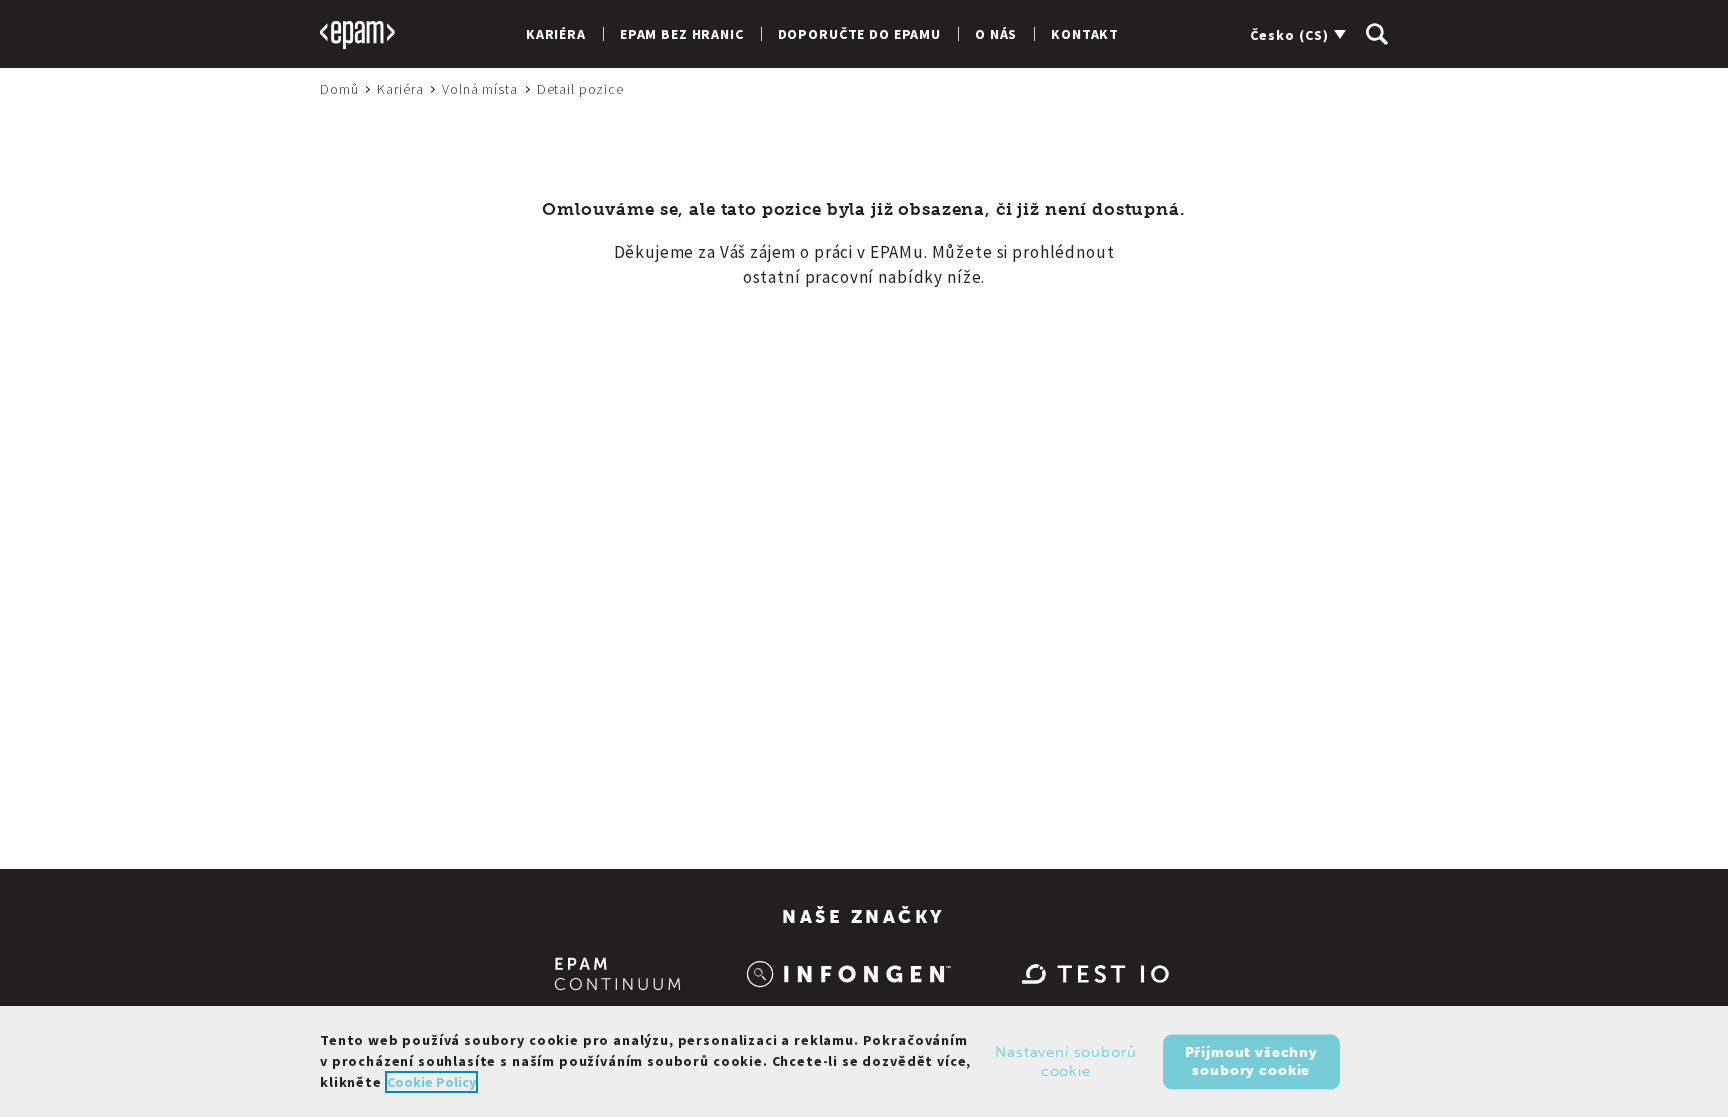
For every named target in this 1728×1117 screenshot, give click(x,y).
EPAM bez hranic (682, 34)
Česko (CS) (1289, 35)
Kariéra (556, 34)
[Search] (1377, 34)
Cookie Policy (431, 1082)
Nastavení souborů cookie (1065, 1061)
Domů (339, 89)
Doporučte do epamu (859, 34)
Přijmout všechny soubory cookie (1251, 1060)
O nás (996, 34)
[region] (864, 1061)
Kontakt (1085, 34)
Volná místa (479, 89)
